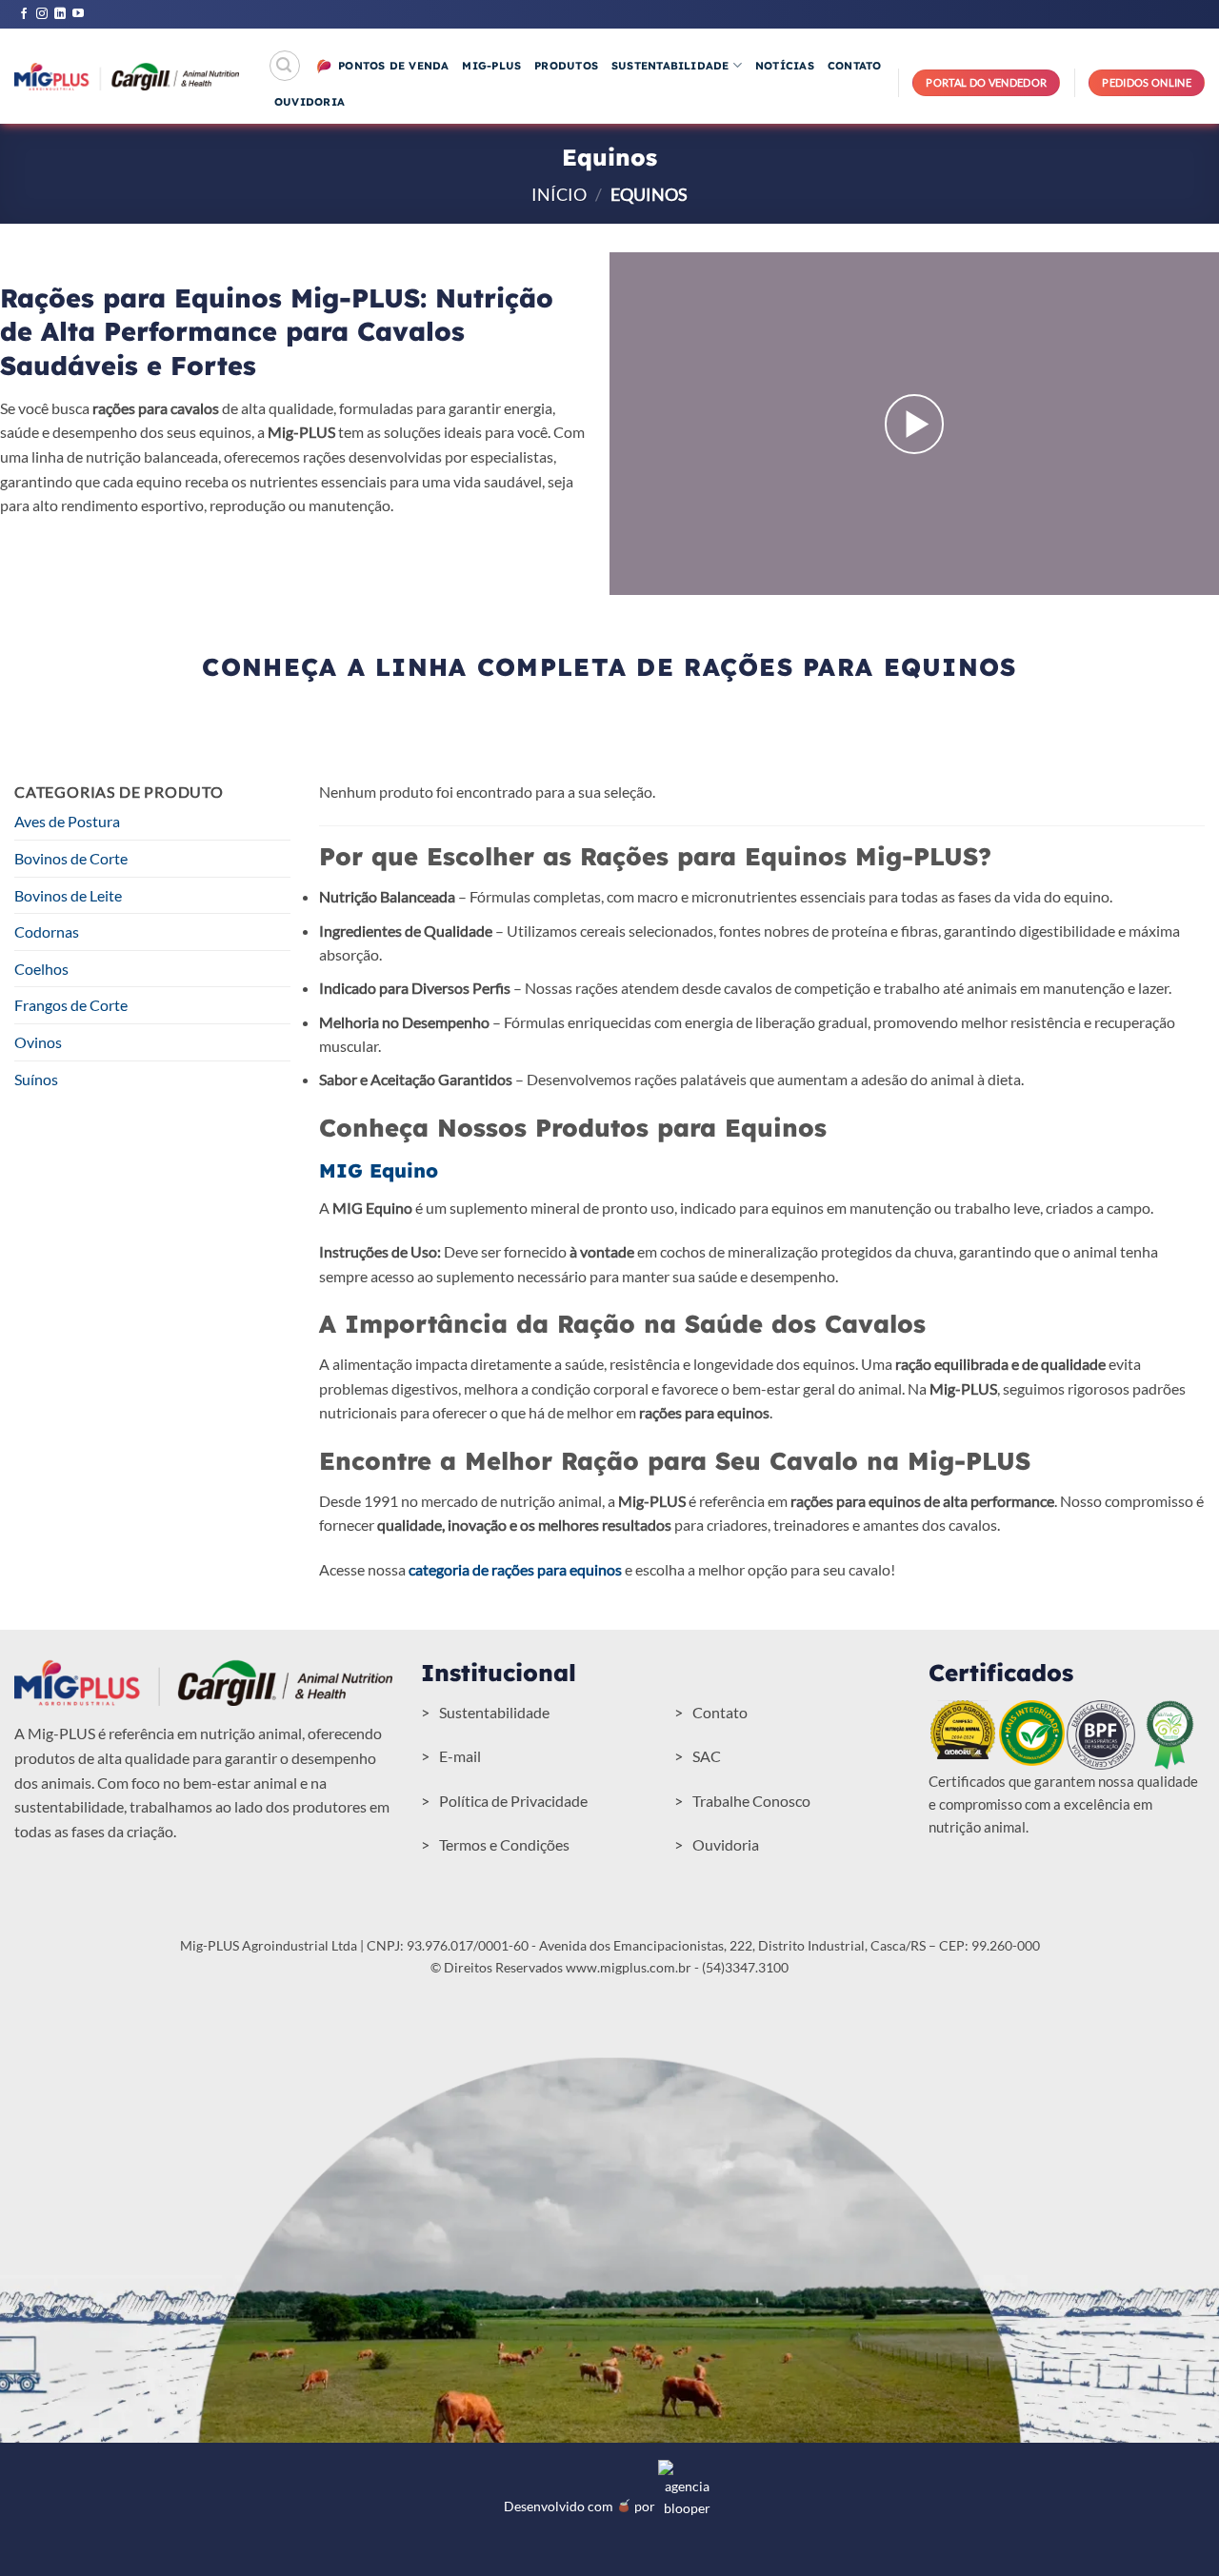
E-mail (460, 1756)
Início (559, 194)
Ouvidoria (310, 102)
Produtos (566, 66)
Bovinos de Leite (68, 895)
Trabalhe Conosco (751, 1801)
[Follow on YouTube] (78, 14)
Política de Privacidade (513, 1801)
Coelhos (41, 969)
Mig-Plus (491, 66)
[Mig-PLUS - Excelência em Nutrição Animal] (127, 76)
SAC (707, 1756)
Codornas (47, 931)
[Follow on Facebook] (24, 14)
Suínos (36, 1079)
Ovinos (38, 1042)
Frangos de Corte (71, 1005)
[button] (285, 66)
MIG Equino (379, 1170)
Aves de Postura (67, 821)
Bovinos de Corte (71, 858)
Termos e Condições (504, 1844)
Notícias (785, 66)
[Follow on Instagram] (42, 14)
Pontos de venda (393, 66)
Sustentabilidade (670, 66)
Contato (855, 66)
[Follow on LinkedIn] (60, 14)
